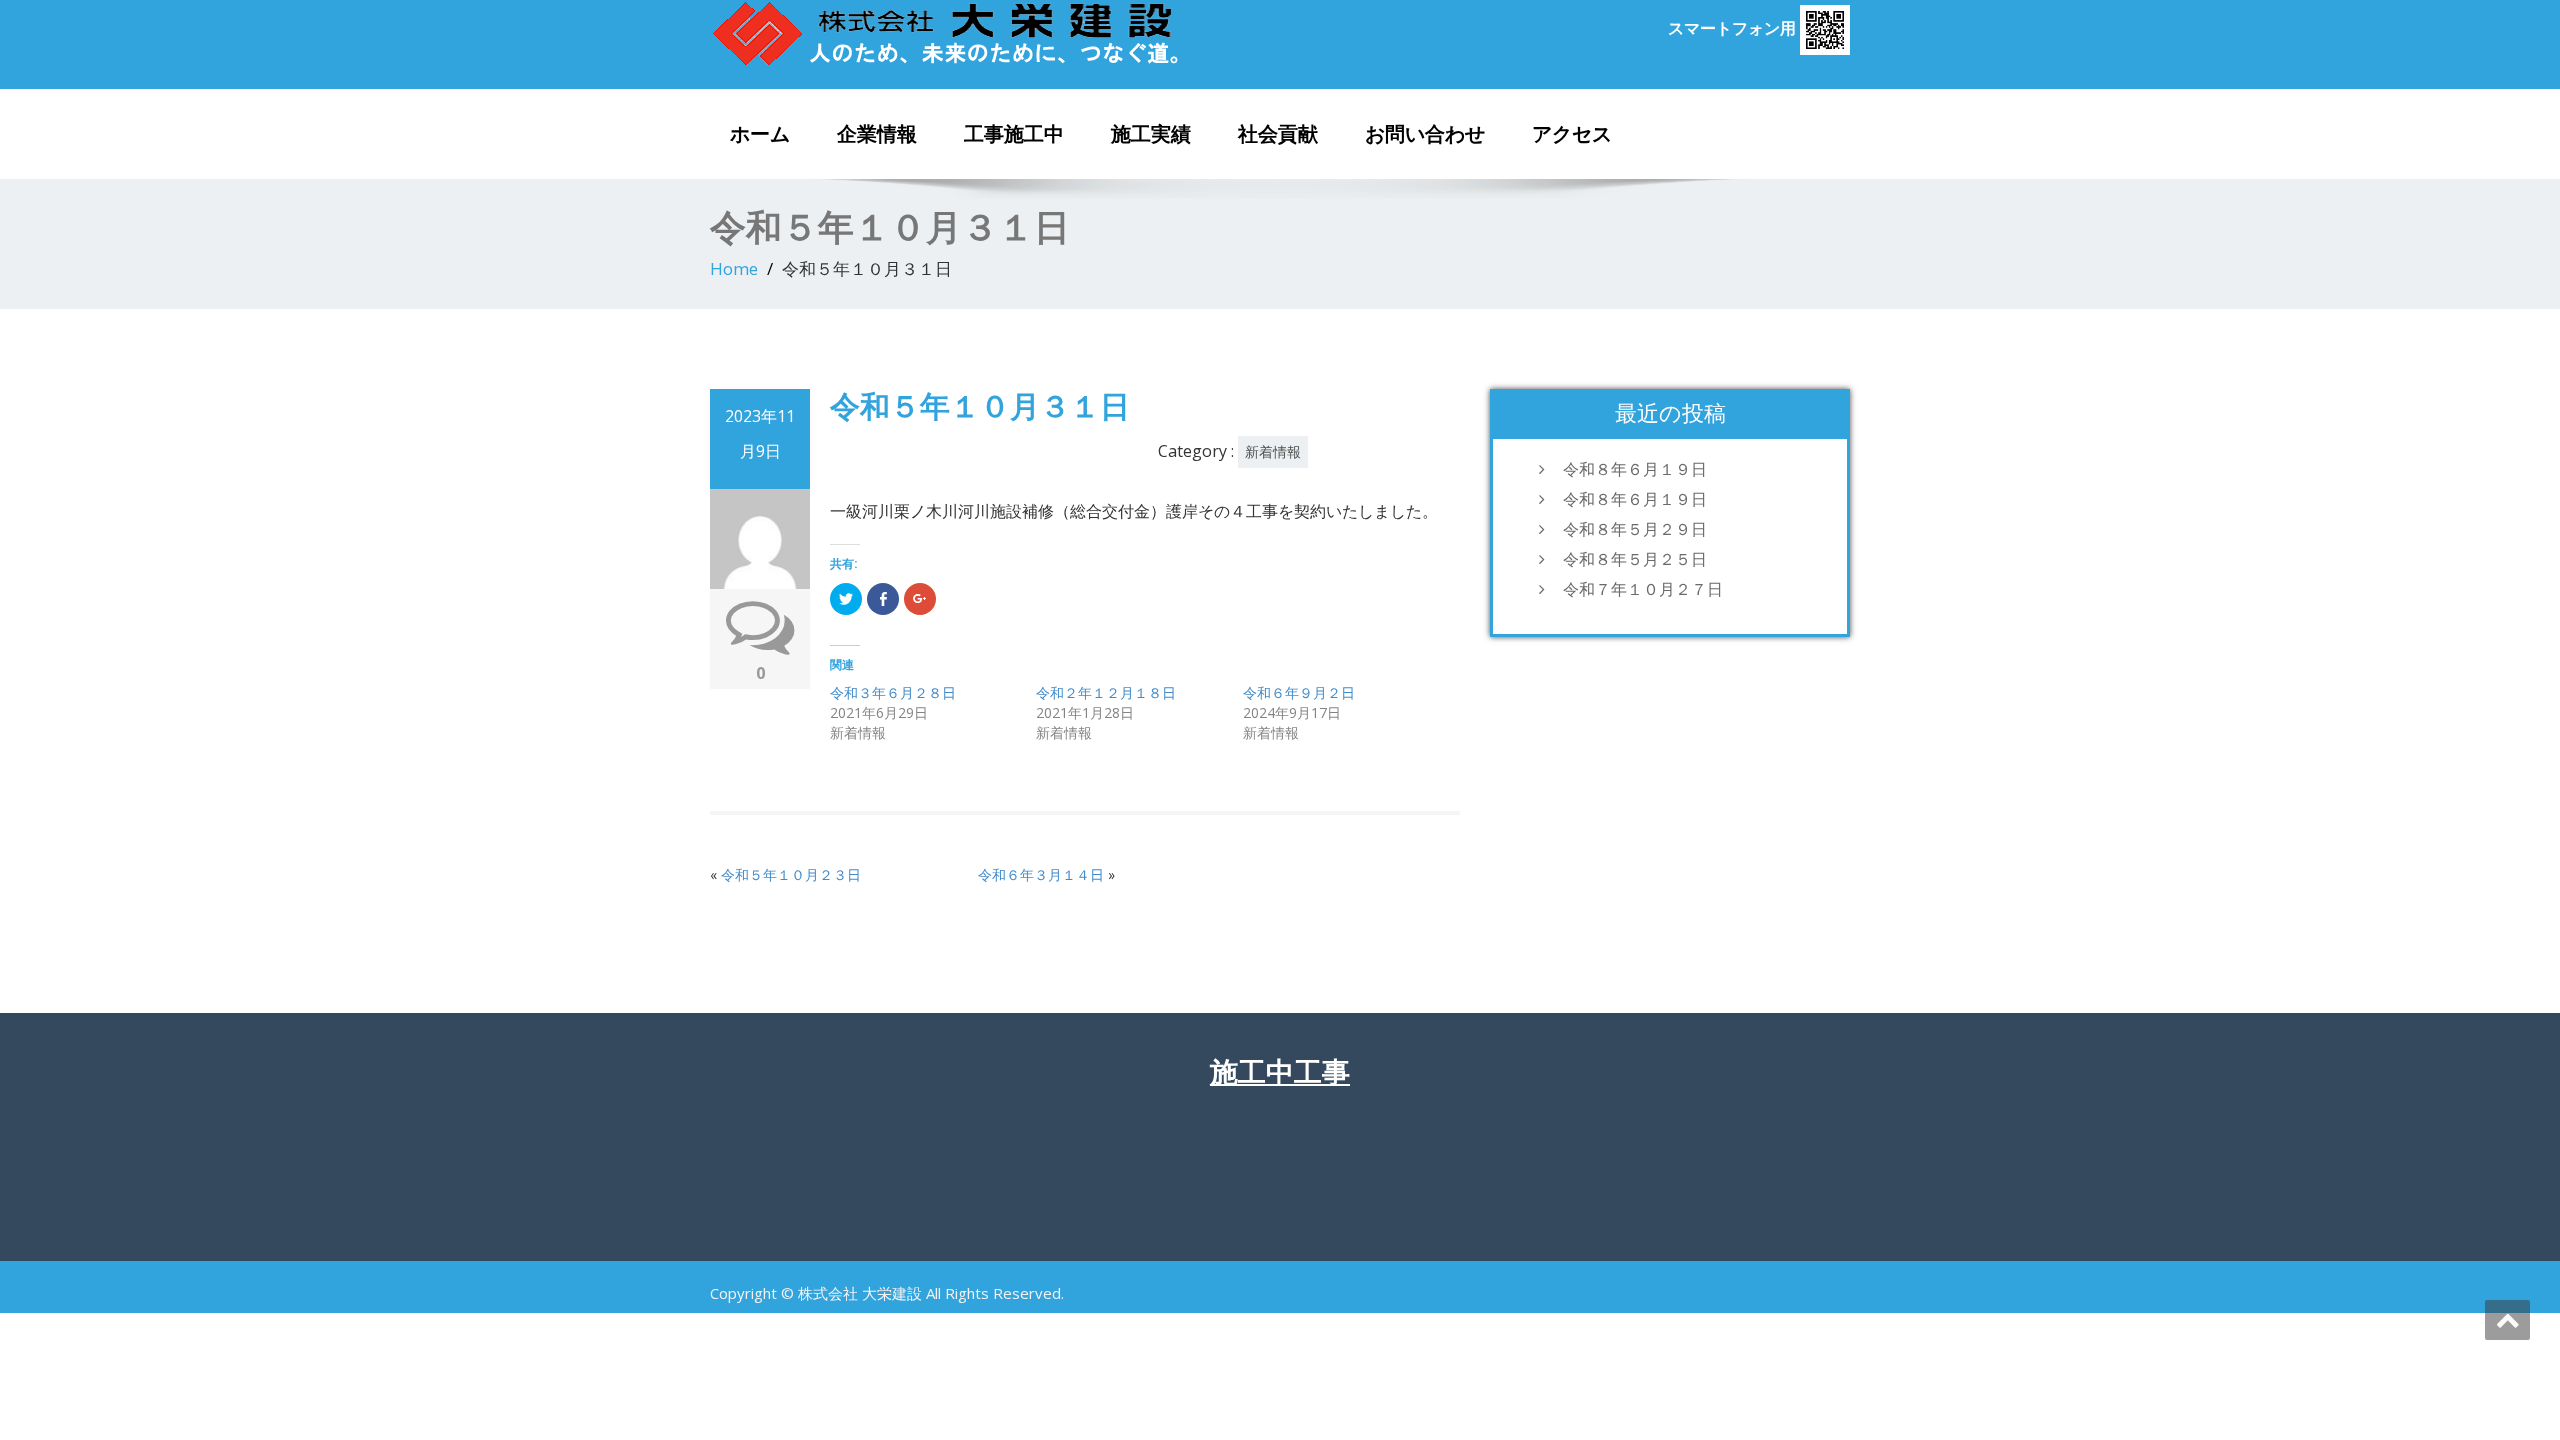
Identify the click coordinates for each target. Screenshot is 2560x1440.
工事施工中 (1014, 134)
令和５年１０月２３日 (791, 874)
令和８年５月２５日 (1635, 559)
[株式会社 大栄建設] (987, 32)
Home (734, 268)
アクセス (1572, 134)
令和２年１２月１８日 (1106, 692)
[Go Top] (2507, 1320)
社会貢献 (1278, 134)
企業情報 (877, 134)
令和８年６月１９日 (1635, 469)
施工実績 (1151, 134)
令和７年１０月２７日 (1643, 589)
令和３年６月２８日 (893, 692)
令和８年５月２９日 (1635, 529)
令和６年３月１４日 (1041, 874)
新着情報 (1273, 451)
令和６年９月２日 (1299, 692)
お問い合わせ (1425, 134)
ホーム (760, 134)
